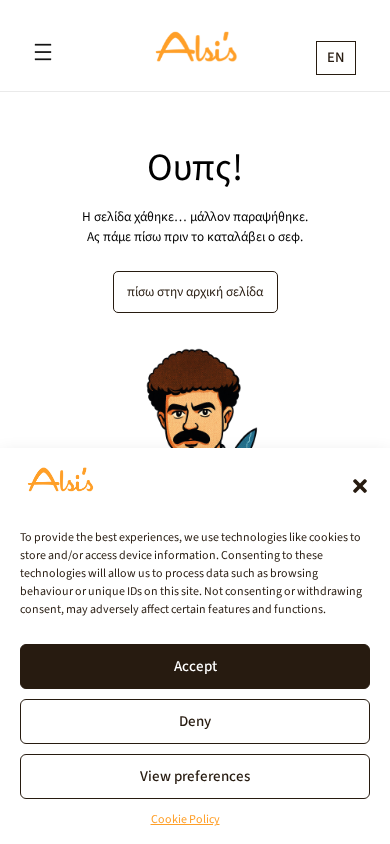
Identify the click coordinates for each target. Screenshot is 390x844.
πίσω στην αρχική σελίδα (195, 291)
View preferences (195, 775)
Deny (195, 720)
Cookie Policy (185, 819)
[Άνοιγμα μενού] (43, 52)
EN (336, 57)
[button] (360, 486)
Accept (195, 665)
